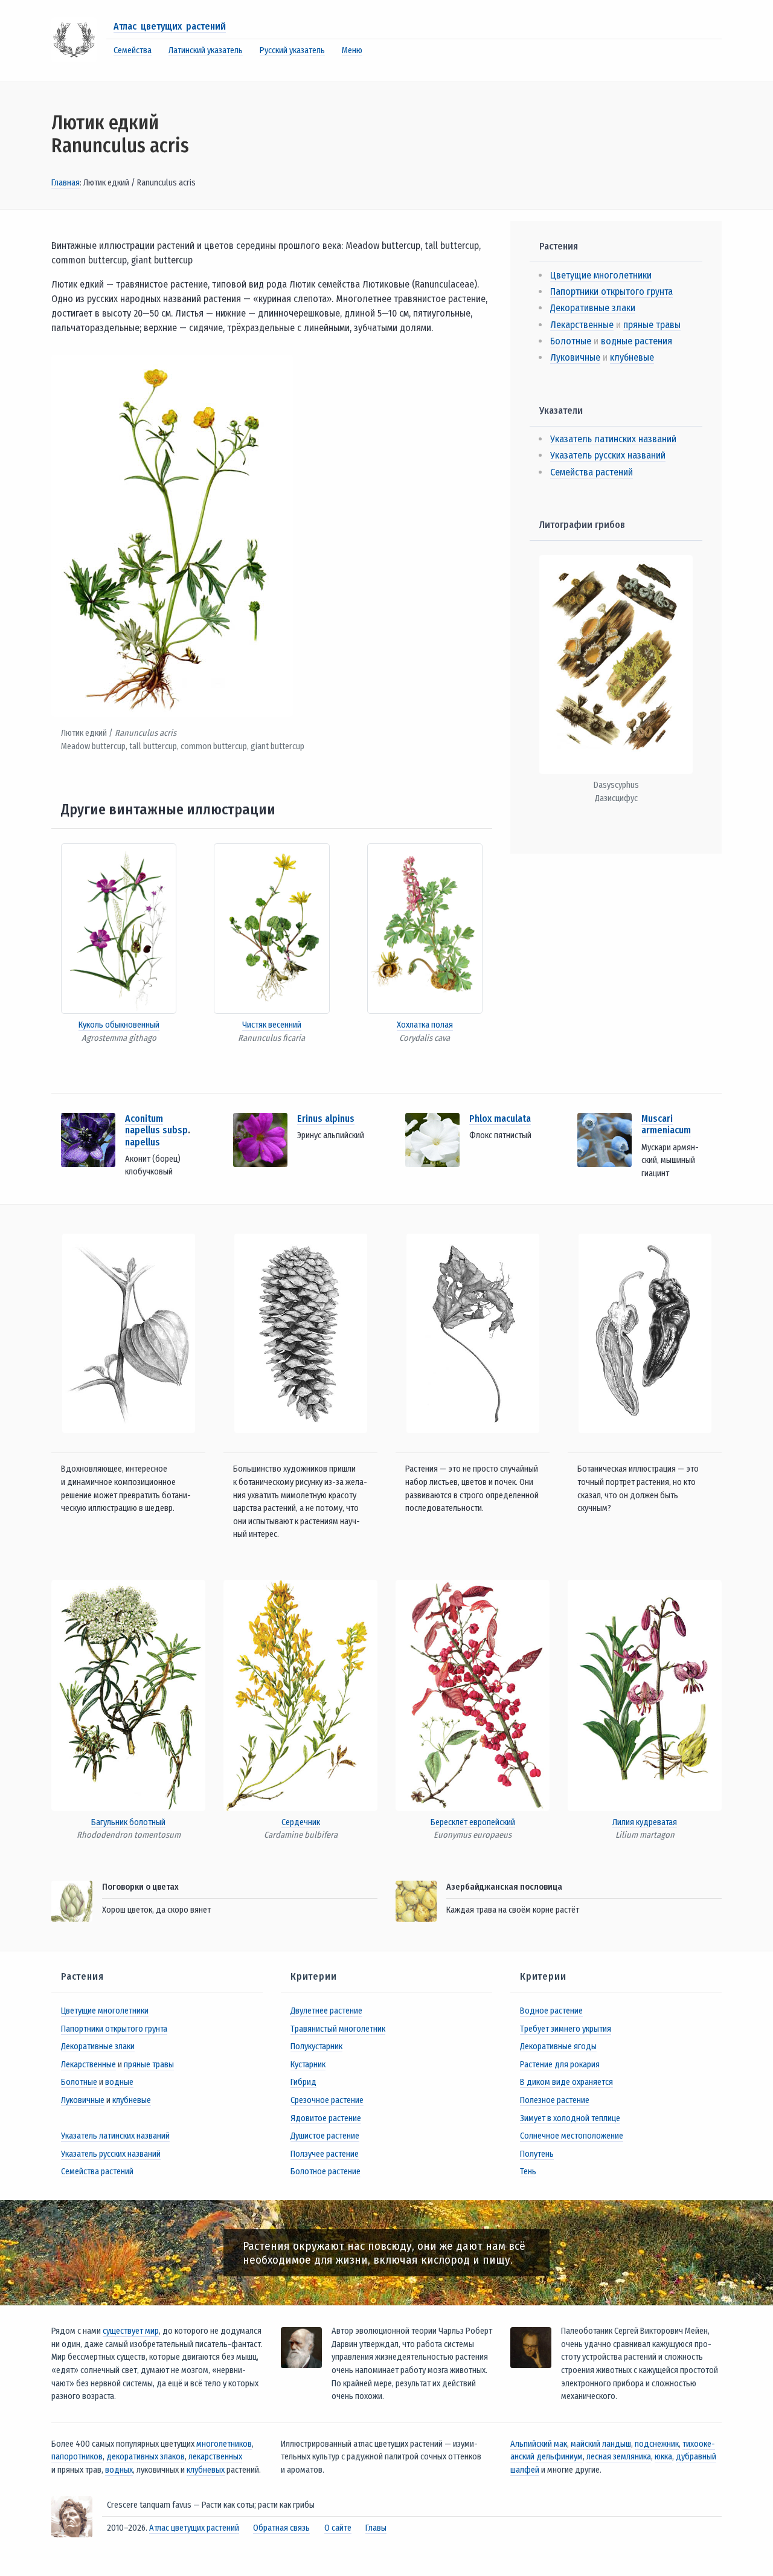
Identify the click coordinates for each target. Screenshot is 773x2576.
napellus (143, 1142)
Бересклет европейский (473, 1822)
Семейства (133, 50)
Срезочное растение (327, 2100)
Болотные (571, 341)
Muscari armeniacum (666, 1124)
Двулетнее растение (326, 2011)
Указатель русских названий (608, 455)
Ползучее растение (325, 2154)
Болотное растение (326, 2172)
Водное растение (551, 2011)
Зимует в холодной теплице (570, 2118)
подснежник (657, 2444)
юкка (663, 2457)
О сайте (338, 2528)
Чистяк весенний (272, 1025)
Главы (376, 2528)
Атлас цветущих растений (170, 26)
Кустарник (308, 2065)
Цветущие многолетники (601, 275)
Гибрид (303, 2082)
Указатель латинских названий (613, 439)
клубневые (632, 357)
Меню (352, 50)
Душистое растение (325, 2136)
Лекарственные (582, 325)
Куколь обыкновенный (119, 1025)
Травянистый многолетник (338, 2029)
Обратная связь (281, 2528)
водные (119, 2082)
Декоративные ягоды (558, 2046)
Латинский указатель (206, 50)
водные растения (637, 341)
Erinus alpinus (326, 1119)
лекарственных (215, 2457)
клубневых (206, 2470)
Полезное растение (555, 2100)
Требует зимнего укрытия (566, 2029)
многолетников (224, 2444)
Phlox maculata (500, 1119)
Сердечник (301, 1822)
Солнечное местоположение (572, 2136)
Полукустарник (316, 2046)
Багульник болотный (128, 1822)
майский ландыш (601, 2444)
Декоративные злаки (593, 308)
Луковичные (575, 357)
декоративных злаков (146, 2457)
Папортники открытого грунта (611, 291)
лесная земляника (619, 2457)
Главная (66, 183)
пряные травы (652, 325)
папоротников (77, 2457)
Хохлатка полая (425, 1025)
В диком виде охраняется (566, 2082)
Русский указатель (292, 50)
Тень (528, 2172)
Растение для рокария (560, 2065)
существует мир (131, 2331)
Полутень (537, 2154)
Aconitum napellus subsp (156, 1124)
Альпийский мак (539, 2444)
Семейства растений (592, 472)
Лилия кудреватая (645, 1822)
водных (119, 2470)
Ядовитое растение (326, 2118)
